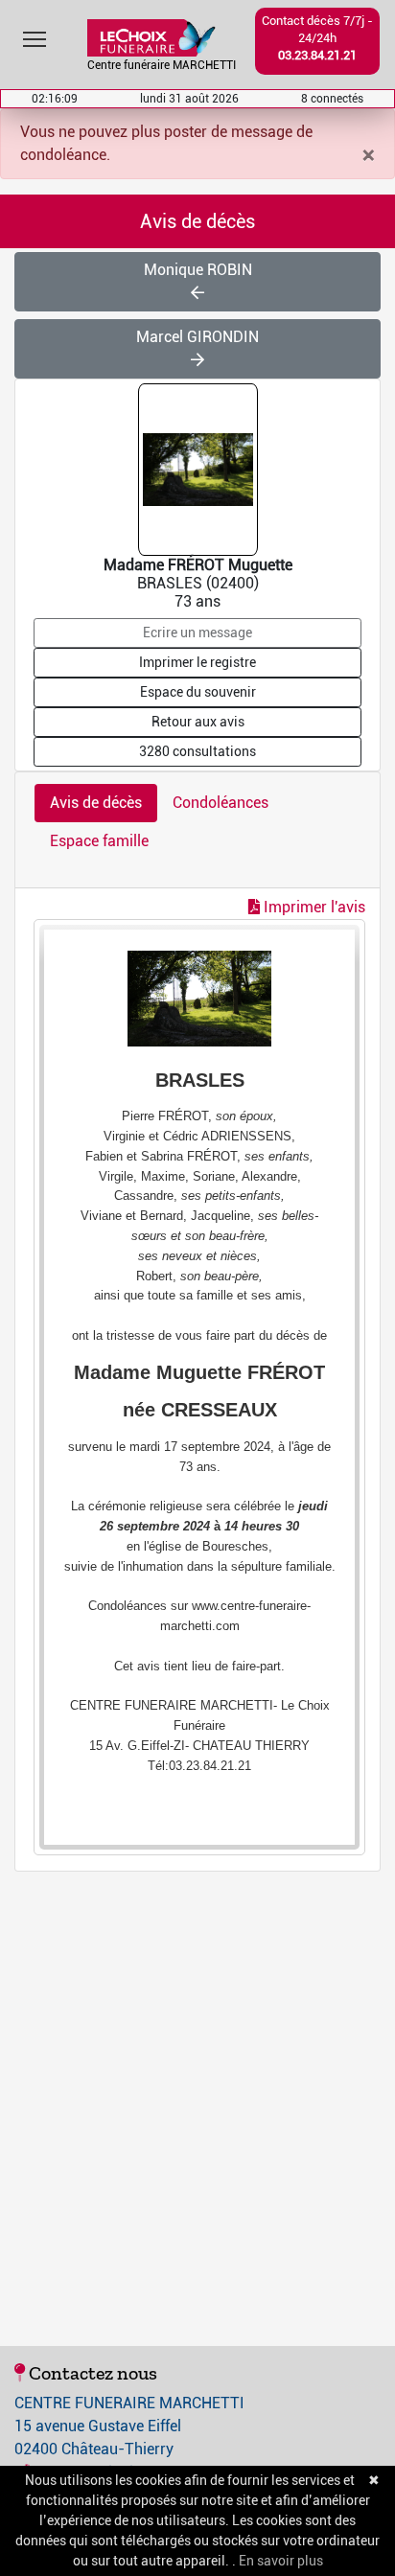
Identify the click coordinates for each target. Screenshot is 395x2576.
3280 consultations (197, 751)
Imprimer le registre (197, 662)
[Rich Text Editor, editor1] (199, 1387)
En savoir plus (281, 2561)
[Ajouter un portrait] (199, 468)
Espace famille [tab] (99, 841)
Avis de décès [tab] (96, 803)
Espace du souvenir (198, 692)
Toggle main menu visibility (35, 38)
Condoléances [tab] (221, 803)
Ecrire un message (197, 632)
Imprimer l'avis (313, 907)
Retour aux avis (198, 722)
